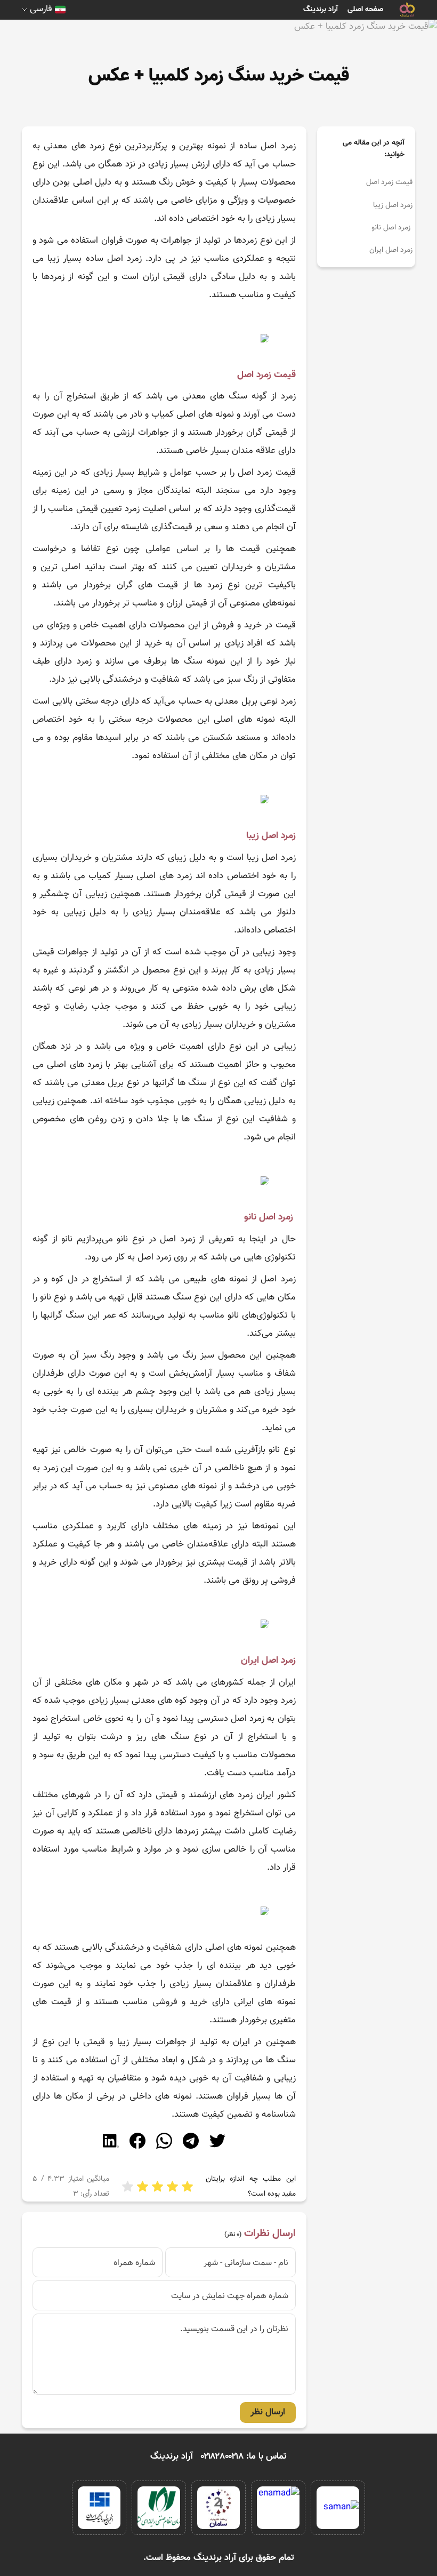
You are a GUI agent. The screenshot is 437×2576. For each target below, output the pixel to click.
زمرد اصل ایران (391, 250)
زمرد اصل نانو (392, 228)
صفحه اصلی (365, 10)
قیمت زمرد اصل (389, 182)
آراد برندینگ (321, 10)
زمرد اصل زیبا (393, 205)
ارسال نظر (268, 2412)
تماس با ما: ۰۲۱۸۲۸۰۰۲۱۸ (244, 2457)
